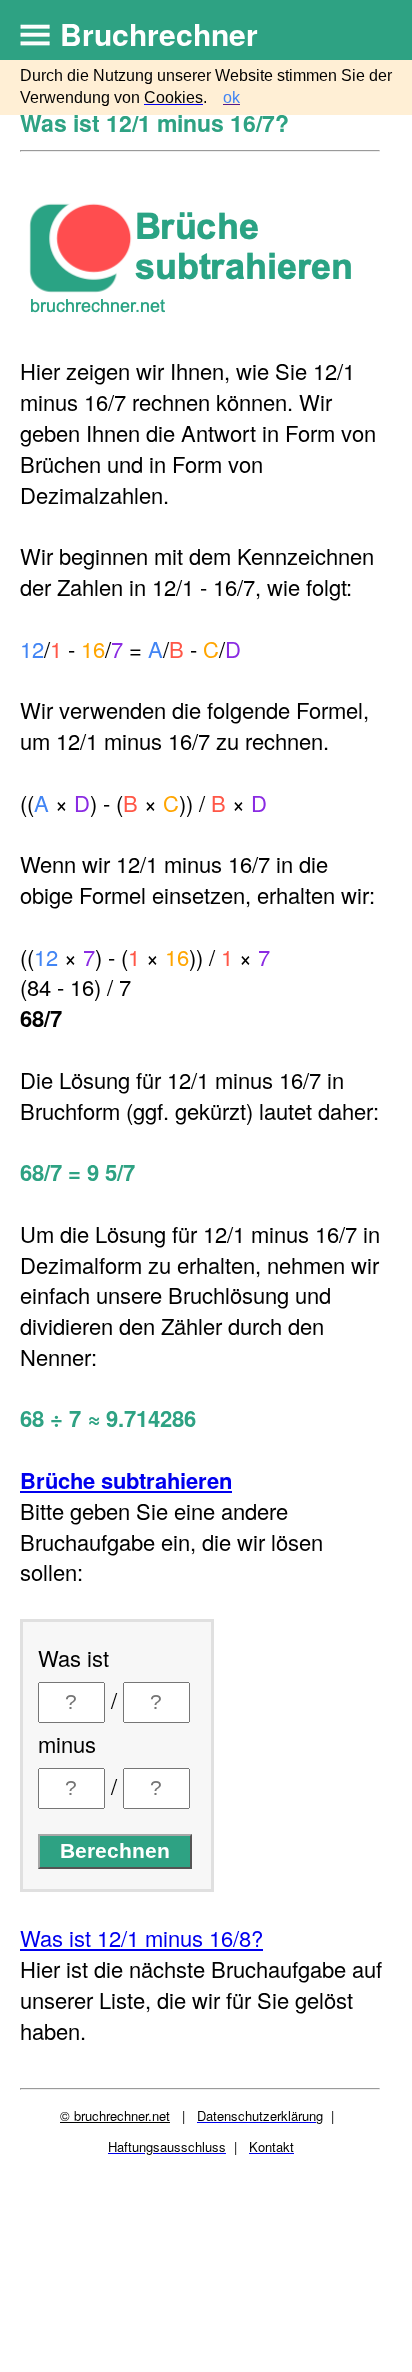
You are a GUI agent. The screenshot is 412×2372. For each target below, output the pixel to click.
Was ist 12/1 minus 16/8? (141, 1937)
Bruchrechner (159, 33)
